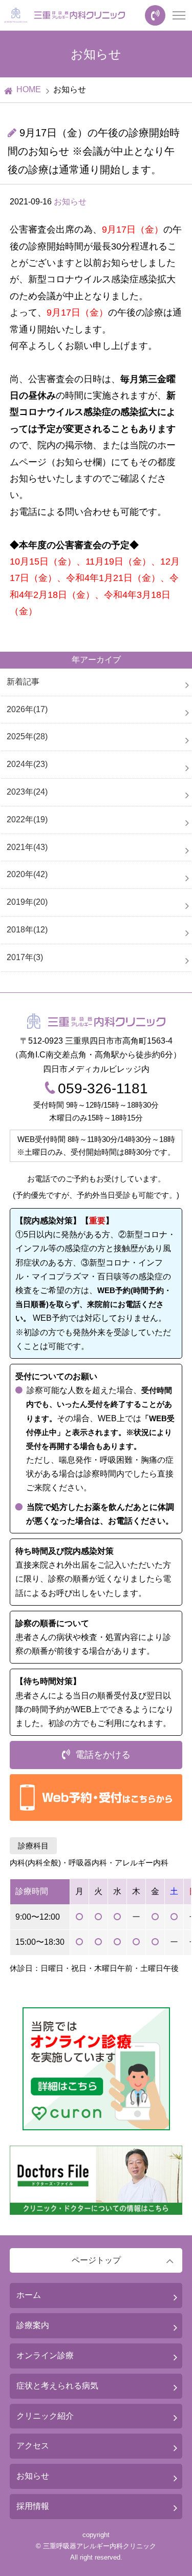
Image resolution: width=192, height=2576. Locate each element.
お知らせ (70, 202)
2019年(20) (27, 902)
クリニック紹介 (45, 2416)
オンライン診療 (45, 2355)
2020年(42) (27, 874)
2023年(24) (27, 792)
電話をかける (103, 1755)
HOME (29, 89)
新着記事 (23, 682)
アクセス (33, 2446)
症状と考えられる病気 (57, 2386)
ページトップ (96, 2260)
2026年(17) (27, 709)
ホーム (29, 2295)
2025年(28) (27, 736)
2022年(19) (27, 819)
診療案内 (33, 2325)
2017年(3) (25, 957)
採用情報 (33, 2506)
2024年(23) (27, 764)
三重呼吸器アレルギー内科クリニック (100, 2546)
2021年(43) (27, 847)
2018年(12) (27, 930)
